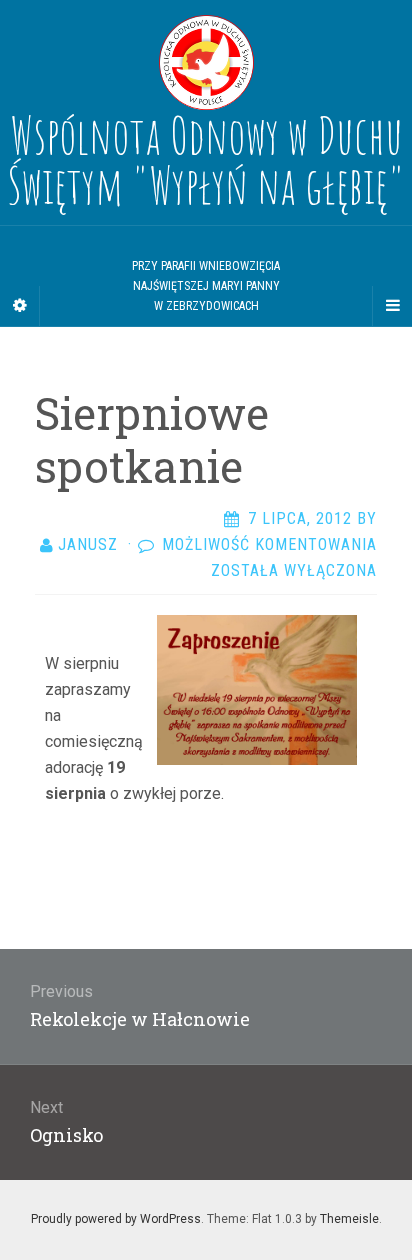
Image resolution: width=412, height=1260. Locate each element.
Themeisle (349, 1219)
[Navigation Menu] (392, 306)
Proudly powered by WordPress (116, 1219)
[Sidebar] (20, 306)
